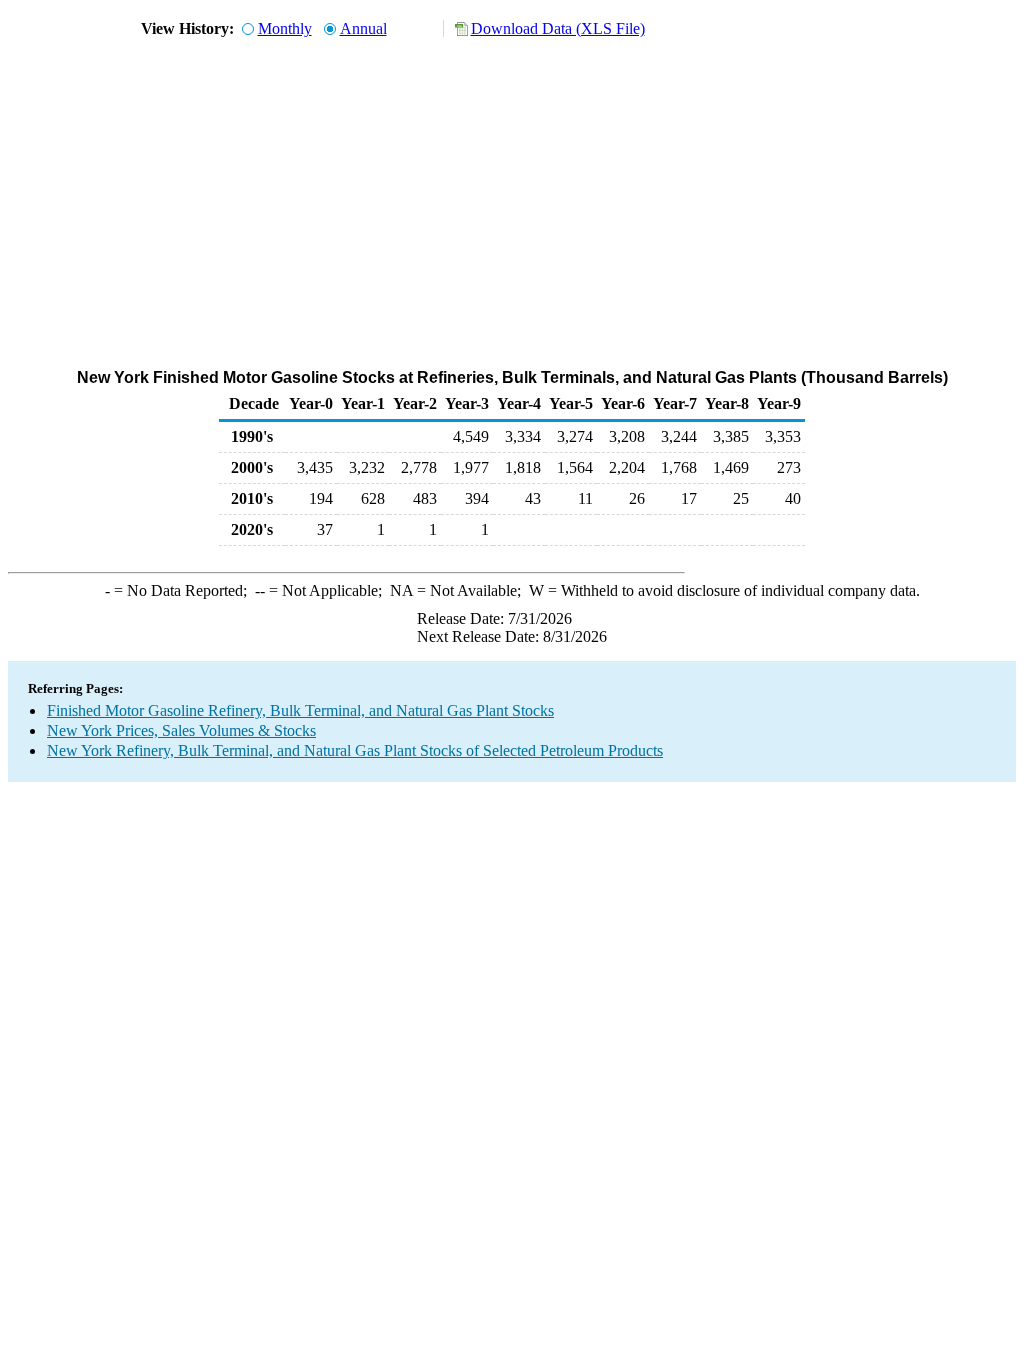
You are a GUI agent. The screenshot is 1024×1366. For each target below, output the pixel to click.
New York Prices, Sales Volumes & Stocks (181, 730)
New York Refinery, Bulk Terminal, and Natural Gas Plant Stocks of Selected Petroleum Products (355, 750)
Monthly (285, 28)
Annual (363, 28)
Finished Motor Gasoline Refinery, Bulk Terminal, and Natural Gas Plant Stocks (300, 710)
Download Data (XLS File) (558, 28)
